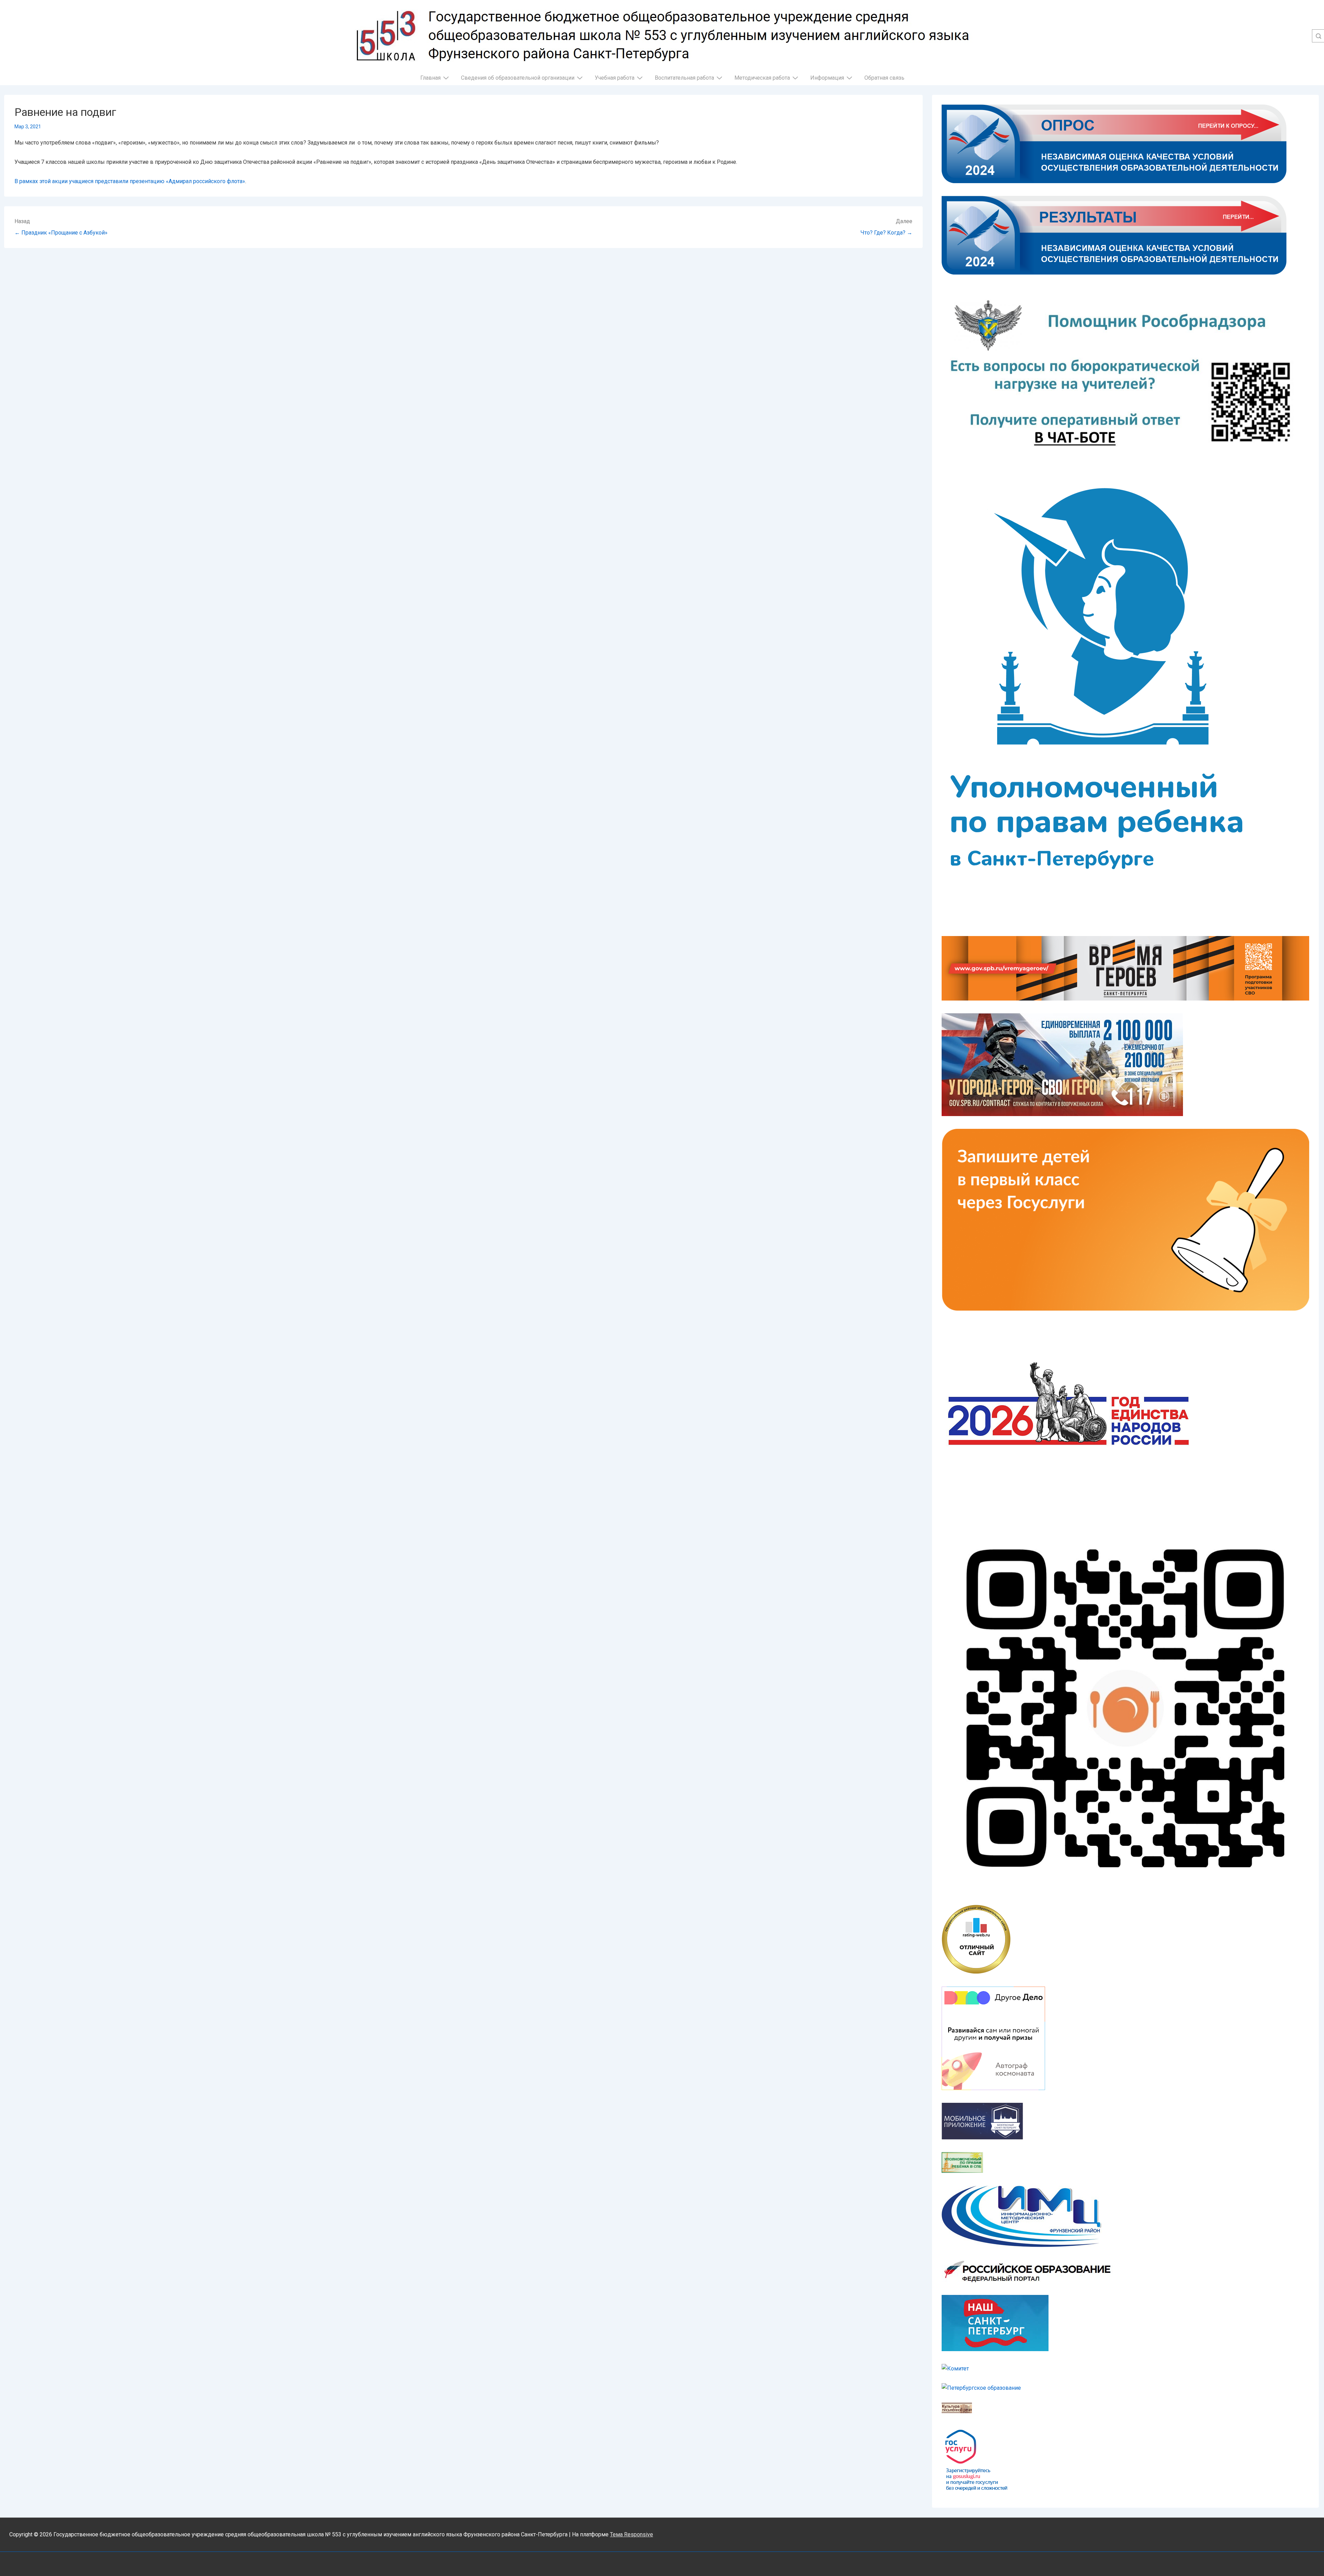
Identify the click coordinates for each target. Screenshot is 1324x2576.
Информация (827, 78)
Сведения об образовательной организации (518, 78)
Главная (430, 78)
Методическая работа (762, 78)
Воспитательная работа (684, 78)
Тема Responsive (631, 2534)
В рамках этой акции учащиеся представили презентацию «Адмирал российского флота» (130, 181)
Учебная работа (615, 78)
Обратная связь (884, 78)
